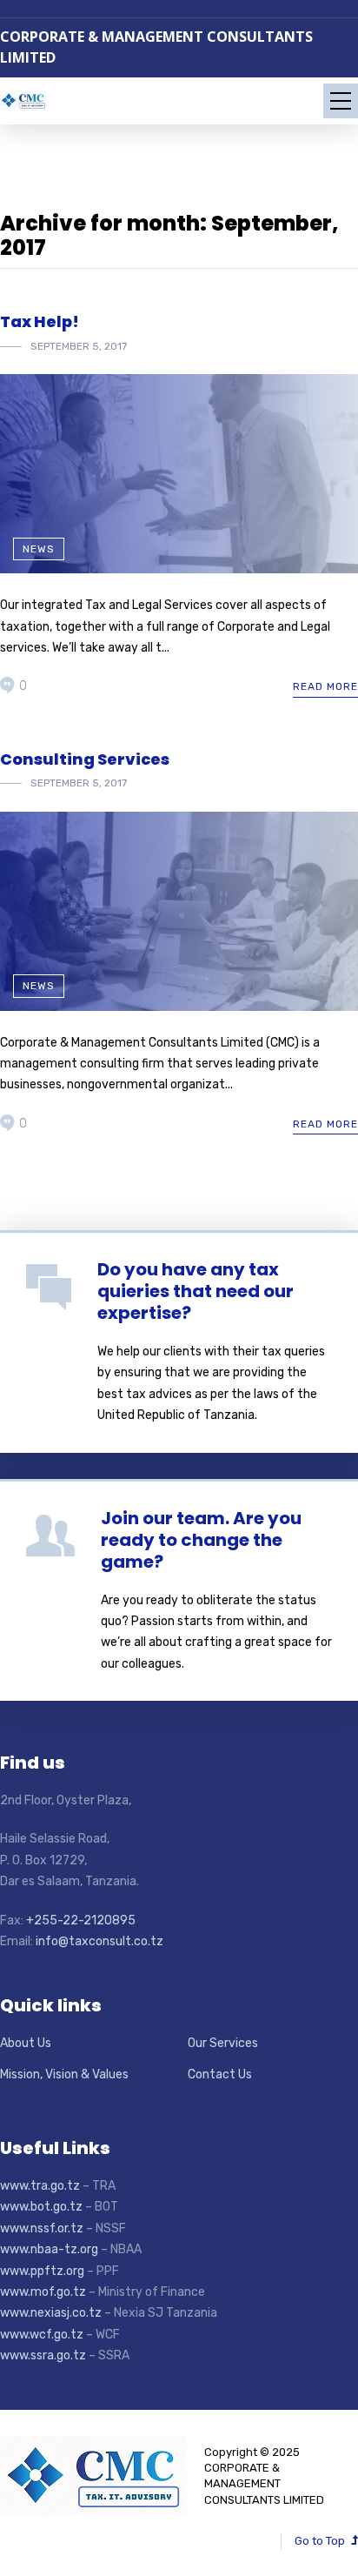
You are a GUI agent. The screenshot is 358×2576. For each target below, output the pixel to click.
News (39, 549)
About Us (26, 2043)
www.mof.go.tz (43, 2292)
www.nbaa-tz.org (49, 2249)
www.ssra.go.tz (43, 2355)
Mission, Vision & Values (64, 2074)
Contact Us (220, 2074)
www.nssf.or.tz (42, 2228)
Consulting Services (85, 759)
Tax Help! (40, 321)
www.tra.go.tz (40, 2186)
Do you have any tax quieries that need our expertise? (196, 1291)
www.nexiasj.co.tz (51, 2313)
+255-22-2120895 (81, 1920)
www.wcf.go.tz (42, 2335)
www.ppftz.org (42, 2271)
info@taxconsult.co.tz (101, 1941)
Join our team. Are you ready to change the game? (201, 1540)
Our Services (223, 2043)
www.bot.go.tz (41, 2207)
